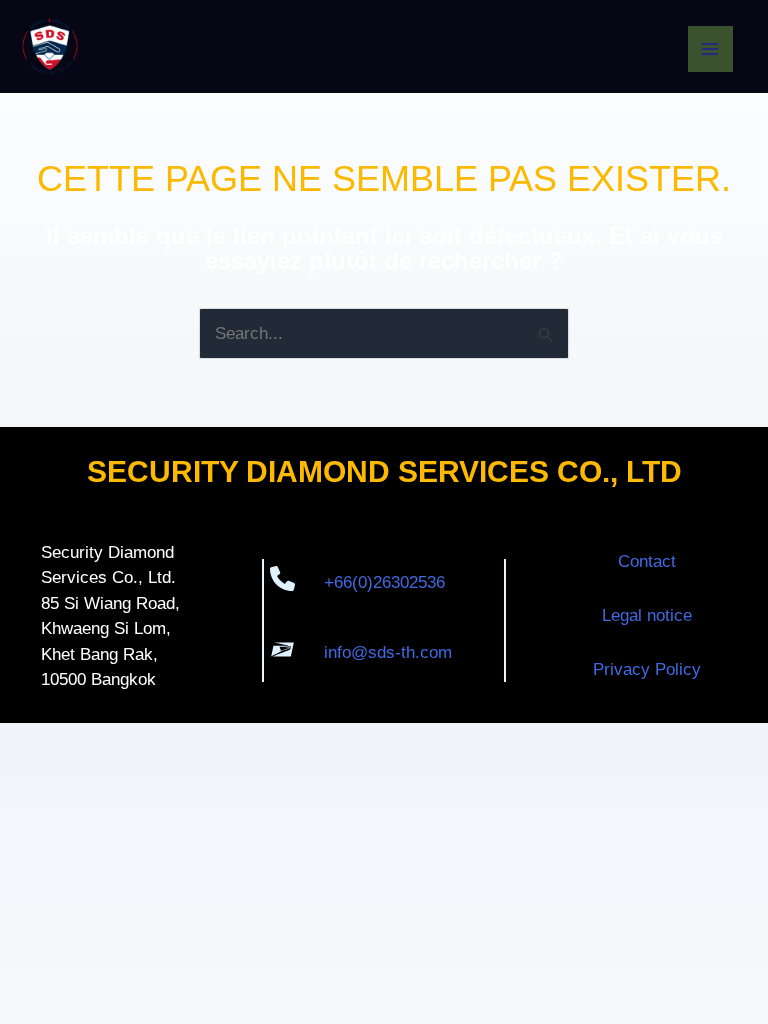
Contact (647, 561)
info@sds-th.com (388, 652)
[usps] (282, 652)
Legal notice (647, 615)
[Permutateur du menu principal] (711, 49)
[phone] (282, 581)
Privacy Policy (647, 669)
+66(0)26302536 (384, 582)
